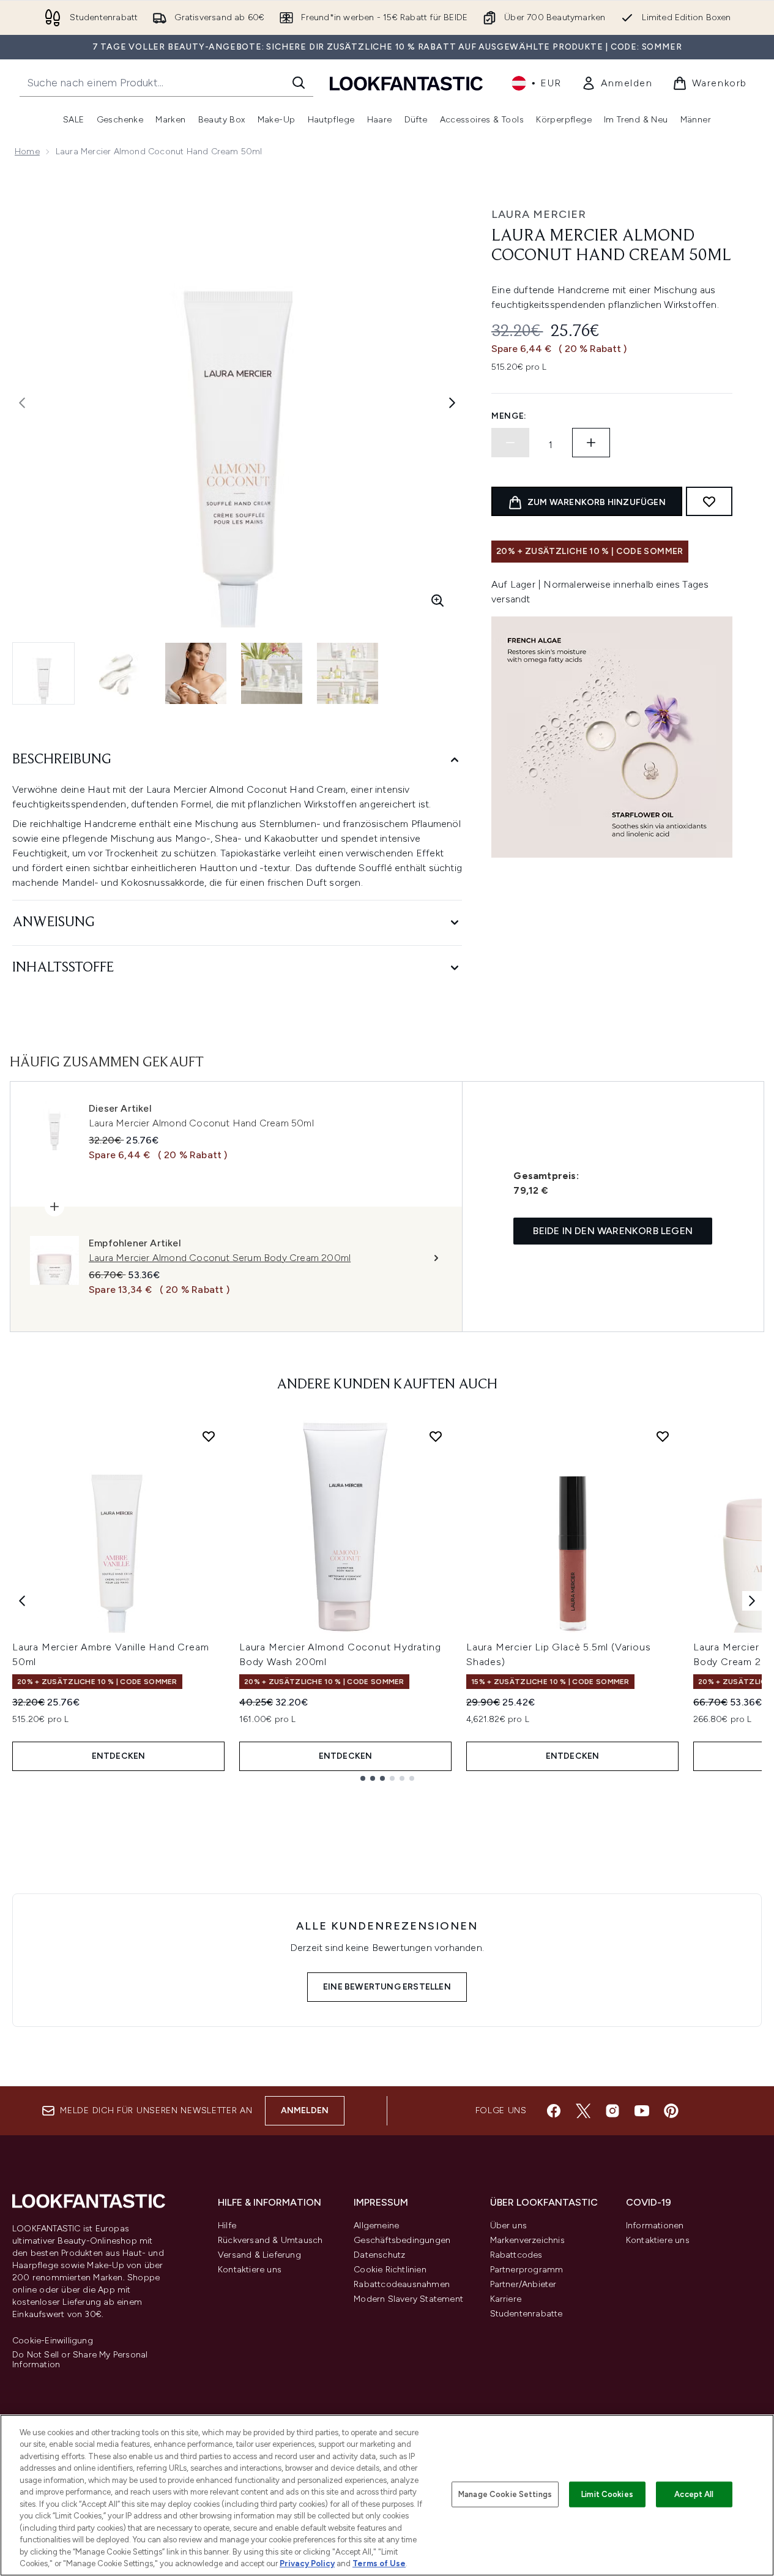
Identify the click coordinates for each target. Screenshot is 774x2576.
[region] (387, 2495)
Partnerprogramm (527, 2270)
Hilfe (227, 2226)
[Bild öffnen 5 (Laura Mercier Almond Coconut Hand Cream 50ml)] (348, 673)
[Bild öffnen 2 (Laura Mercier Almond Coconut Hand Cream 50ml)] (120, 673)
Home (27, 152)
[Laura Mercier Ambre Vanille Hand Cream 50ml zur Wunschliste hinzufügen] (209, 1436)
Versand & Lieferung (259, 2255)
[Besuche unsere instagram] (612, 2111)
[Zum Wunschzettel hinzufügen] (709, 501)
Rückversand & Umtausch (270, 2240)
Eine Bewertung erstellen (387, 1987)
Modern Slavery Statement (408, 2299)
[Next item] (752, 1601)
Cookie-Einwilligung (53, 2341)
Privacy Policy (307, 2563)
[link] (617, 83)
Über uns (509, 2226)
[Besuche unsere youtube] (642, 2111)
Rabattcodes (516, 2255)
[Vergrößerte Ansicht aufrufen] (437, 601)
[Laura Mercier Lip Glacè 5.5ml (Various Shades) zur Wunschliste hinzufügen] (663, 1436)
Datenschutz (379, 2255)
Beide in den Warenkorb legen (613, 1231)
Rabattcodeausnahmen (402, 2284)
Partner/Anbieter (523, 2284)
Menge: (509, 416)
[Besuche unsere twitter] (583, 2111)
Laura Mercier (539, 214)
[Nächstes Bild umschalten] (452, 403)
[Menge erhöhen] (591, 443)
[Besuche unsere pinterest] (671, 2111)
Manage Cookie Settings (505, 2494)
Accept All (694, 2494)
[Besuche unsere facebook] (554, 2111)
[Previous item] (22, 1601)
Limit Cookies (607, 2494)
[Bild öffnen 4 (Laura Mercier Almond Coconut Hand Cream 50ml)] (272, 673)
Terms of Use (379, 2563)
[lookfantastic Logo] (406, 83)
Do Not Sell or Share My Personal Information (80, 2360)
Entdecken (119, 1756)
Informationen (655, 2226)
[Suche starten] (299, 83)
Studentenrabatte (527, 2314)
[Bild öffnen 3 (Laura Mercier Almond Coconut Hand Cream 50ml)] (196, 673)
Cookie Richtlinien (390, 2270)
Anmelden (305, 2110)
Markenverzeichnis (527, 2240)
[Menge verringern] (510, 443)
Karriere (506, 2299)
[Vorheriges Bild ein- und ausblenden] (22, 403)
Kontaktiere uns (250, 2270)
